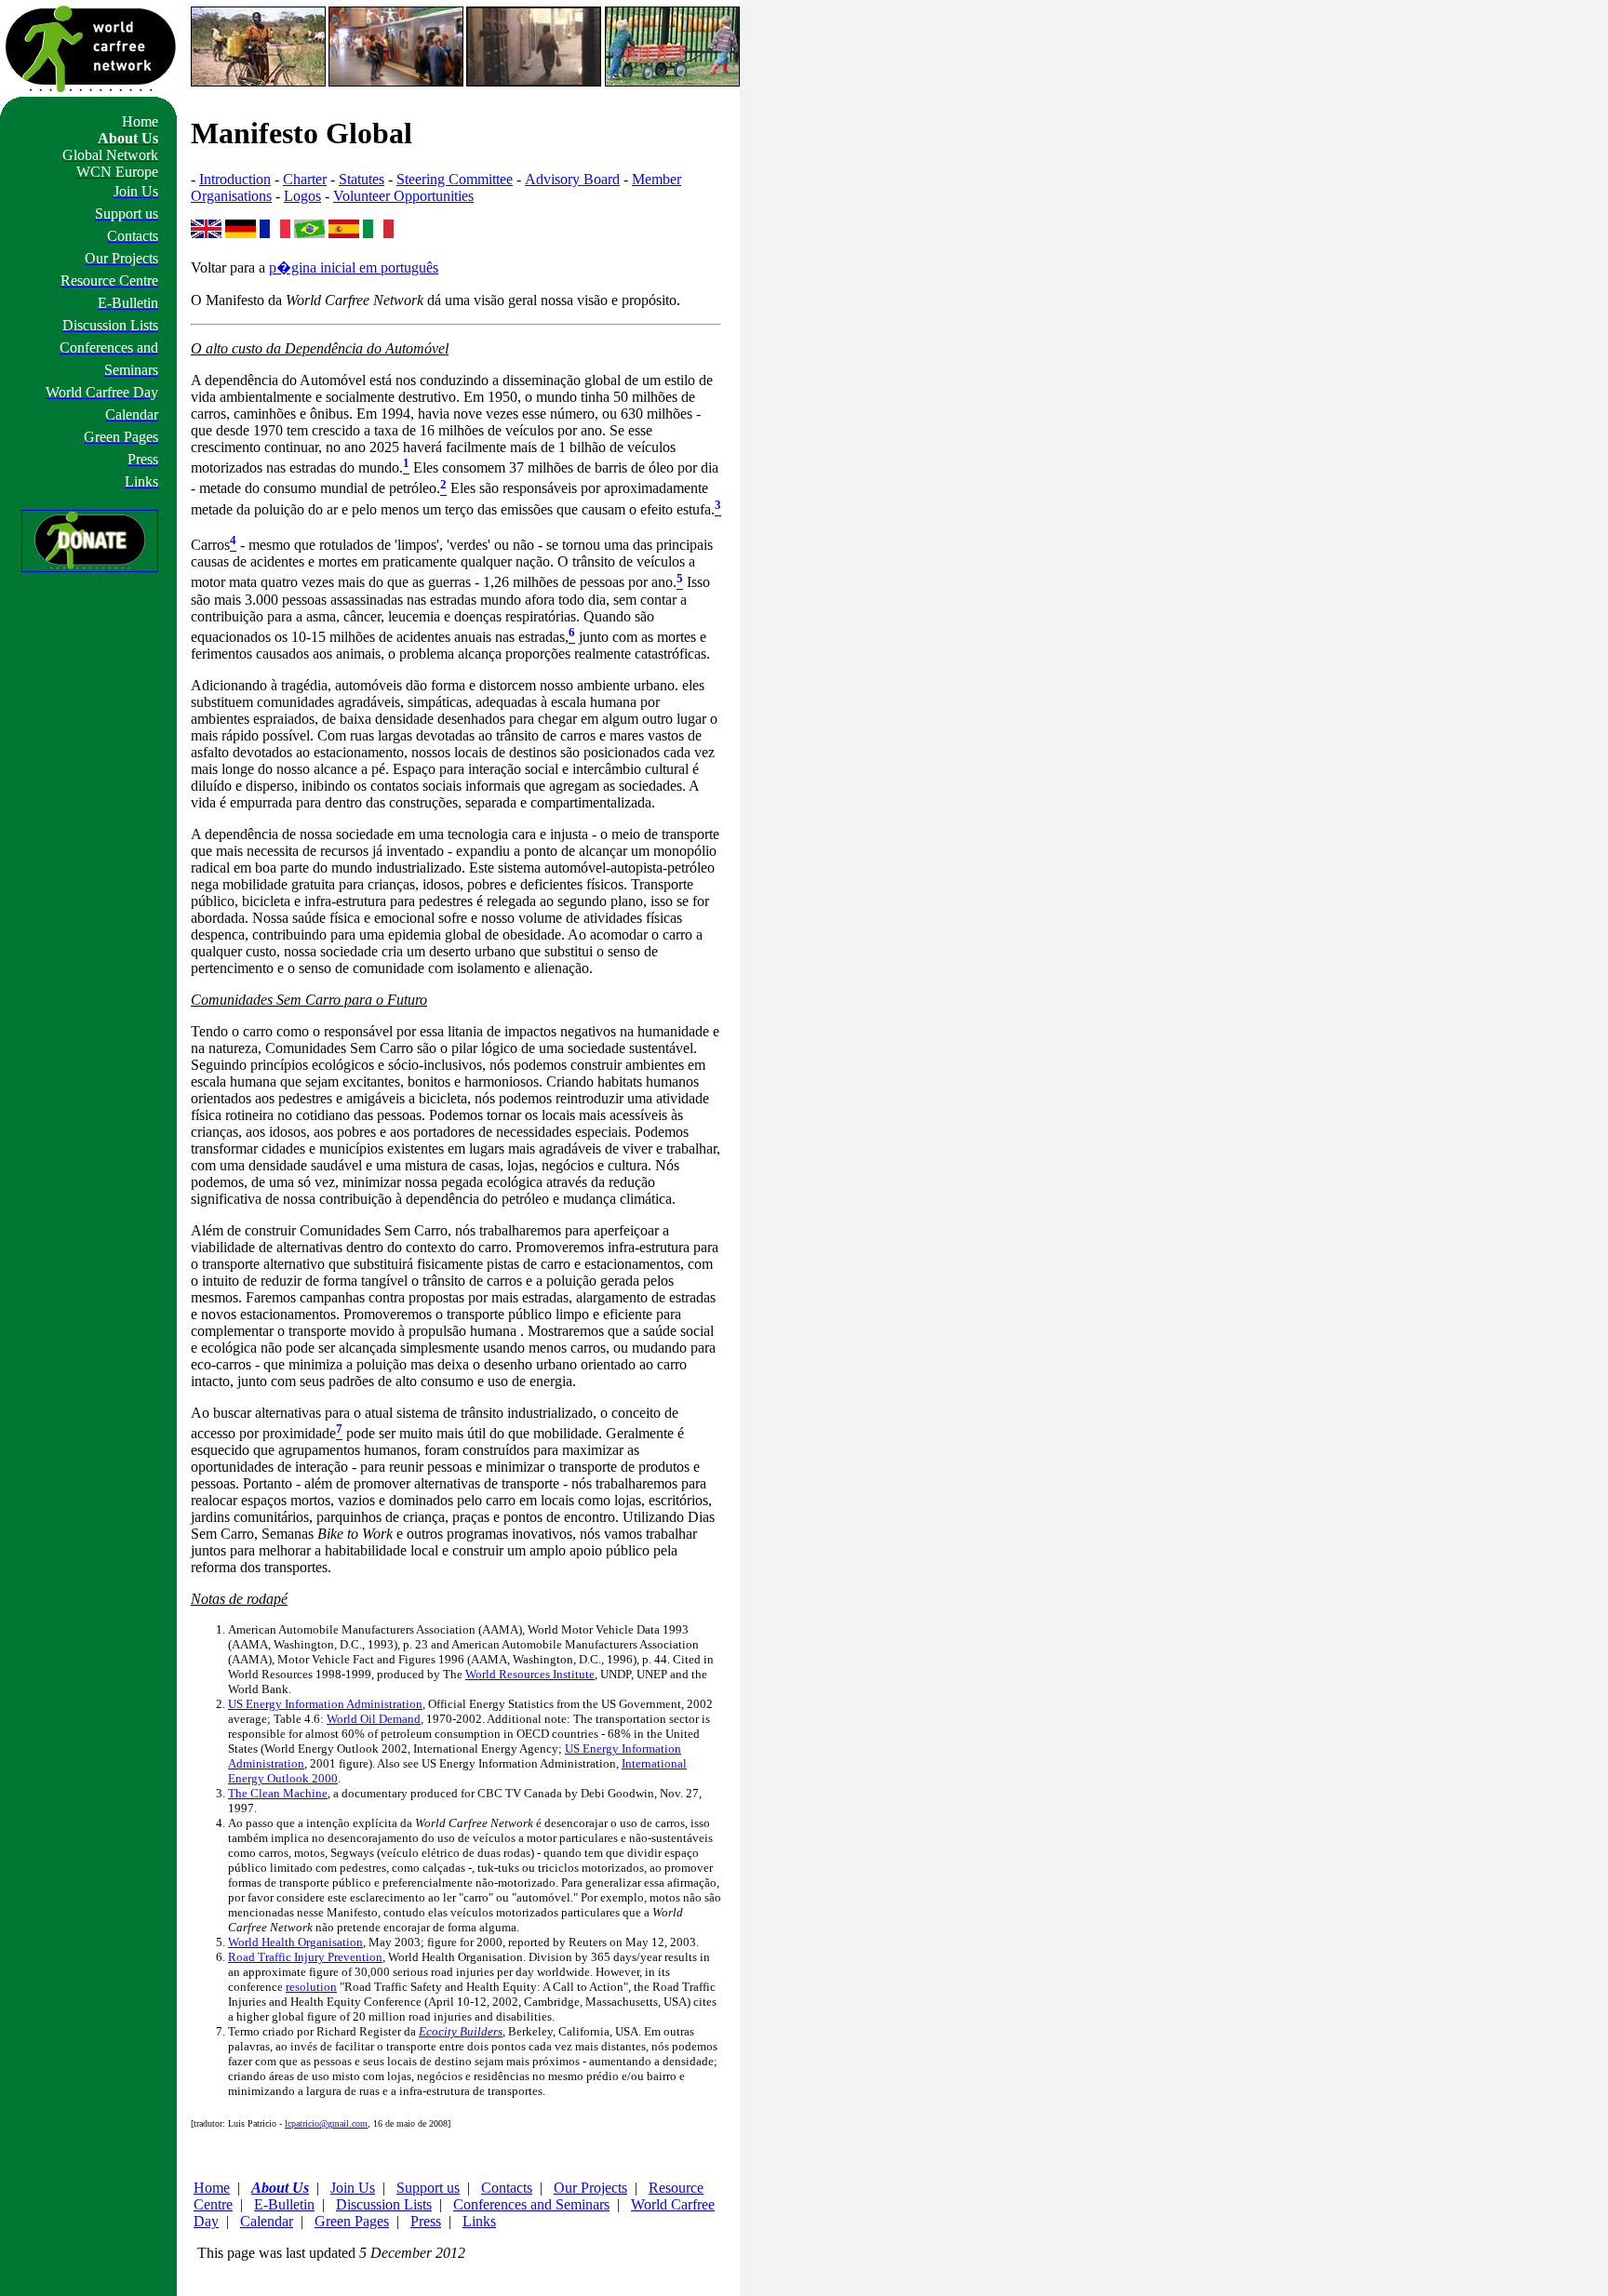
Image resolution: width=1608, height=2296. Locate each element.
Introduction (235, 179)
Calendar (267, 2221)
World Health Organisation (295, 1942)
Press (426, 2221)
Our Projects (590, 2188)
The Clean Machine (278, 1793)
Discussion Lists (384, 2204)
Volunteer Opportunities (403, 196)
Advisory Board (572, 179)
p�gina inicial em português (354, 267)
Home (212, 2188)
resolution (311, 1987)
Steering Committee (455, 179)
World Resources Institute (530, 1674)
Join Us (353, 2188)
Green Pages (352, 2221)
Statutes (362, 179)
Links (479, 2221)
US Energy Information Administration (325, 1704)
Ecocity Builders (461, 2031)
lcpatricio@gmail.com (326, 2123)
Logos (302, 196)
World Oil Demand (374, 1719)
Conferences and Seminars (531, 2204)
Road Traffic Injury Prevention (305, 1957)
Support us (428, 2188)
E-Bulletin (284, 2204)
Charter (305, 179)
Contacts (507, 2188)
